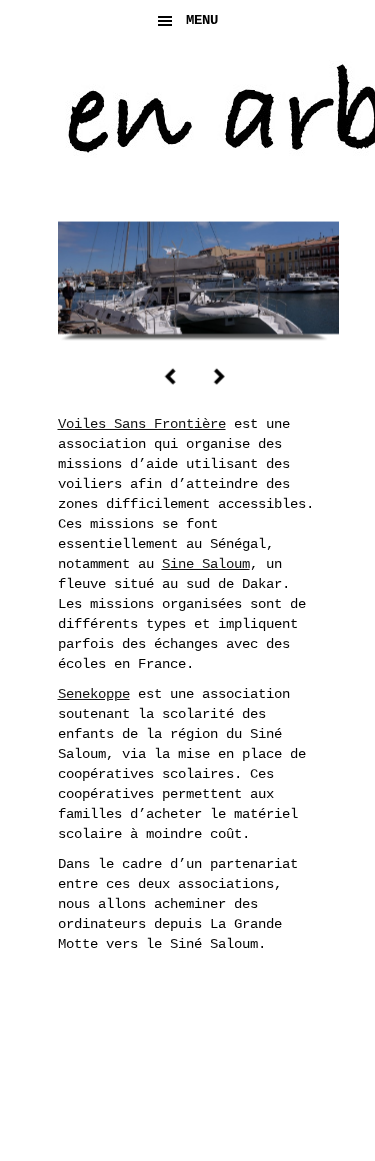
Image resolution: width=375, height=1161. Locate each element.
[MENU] (343, 30)
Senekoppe (94, 694)
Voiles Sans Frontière (142, 424)
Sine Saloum (206, 564)
